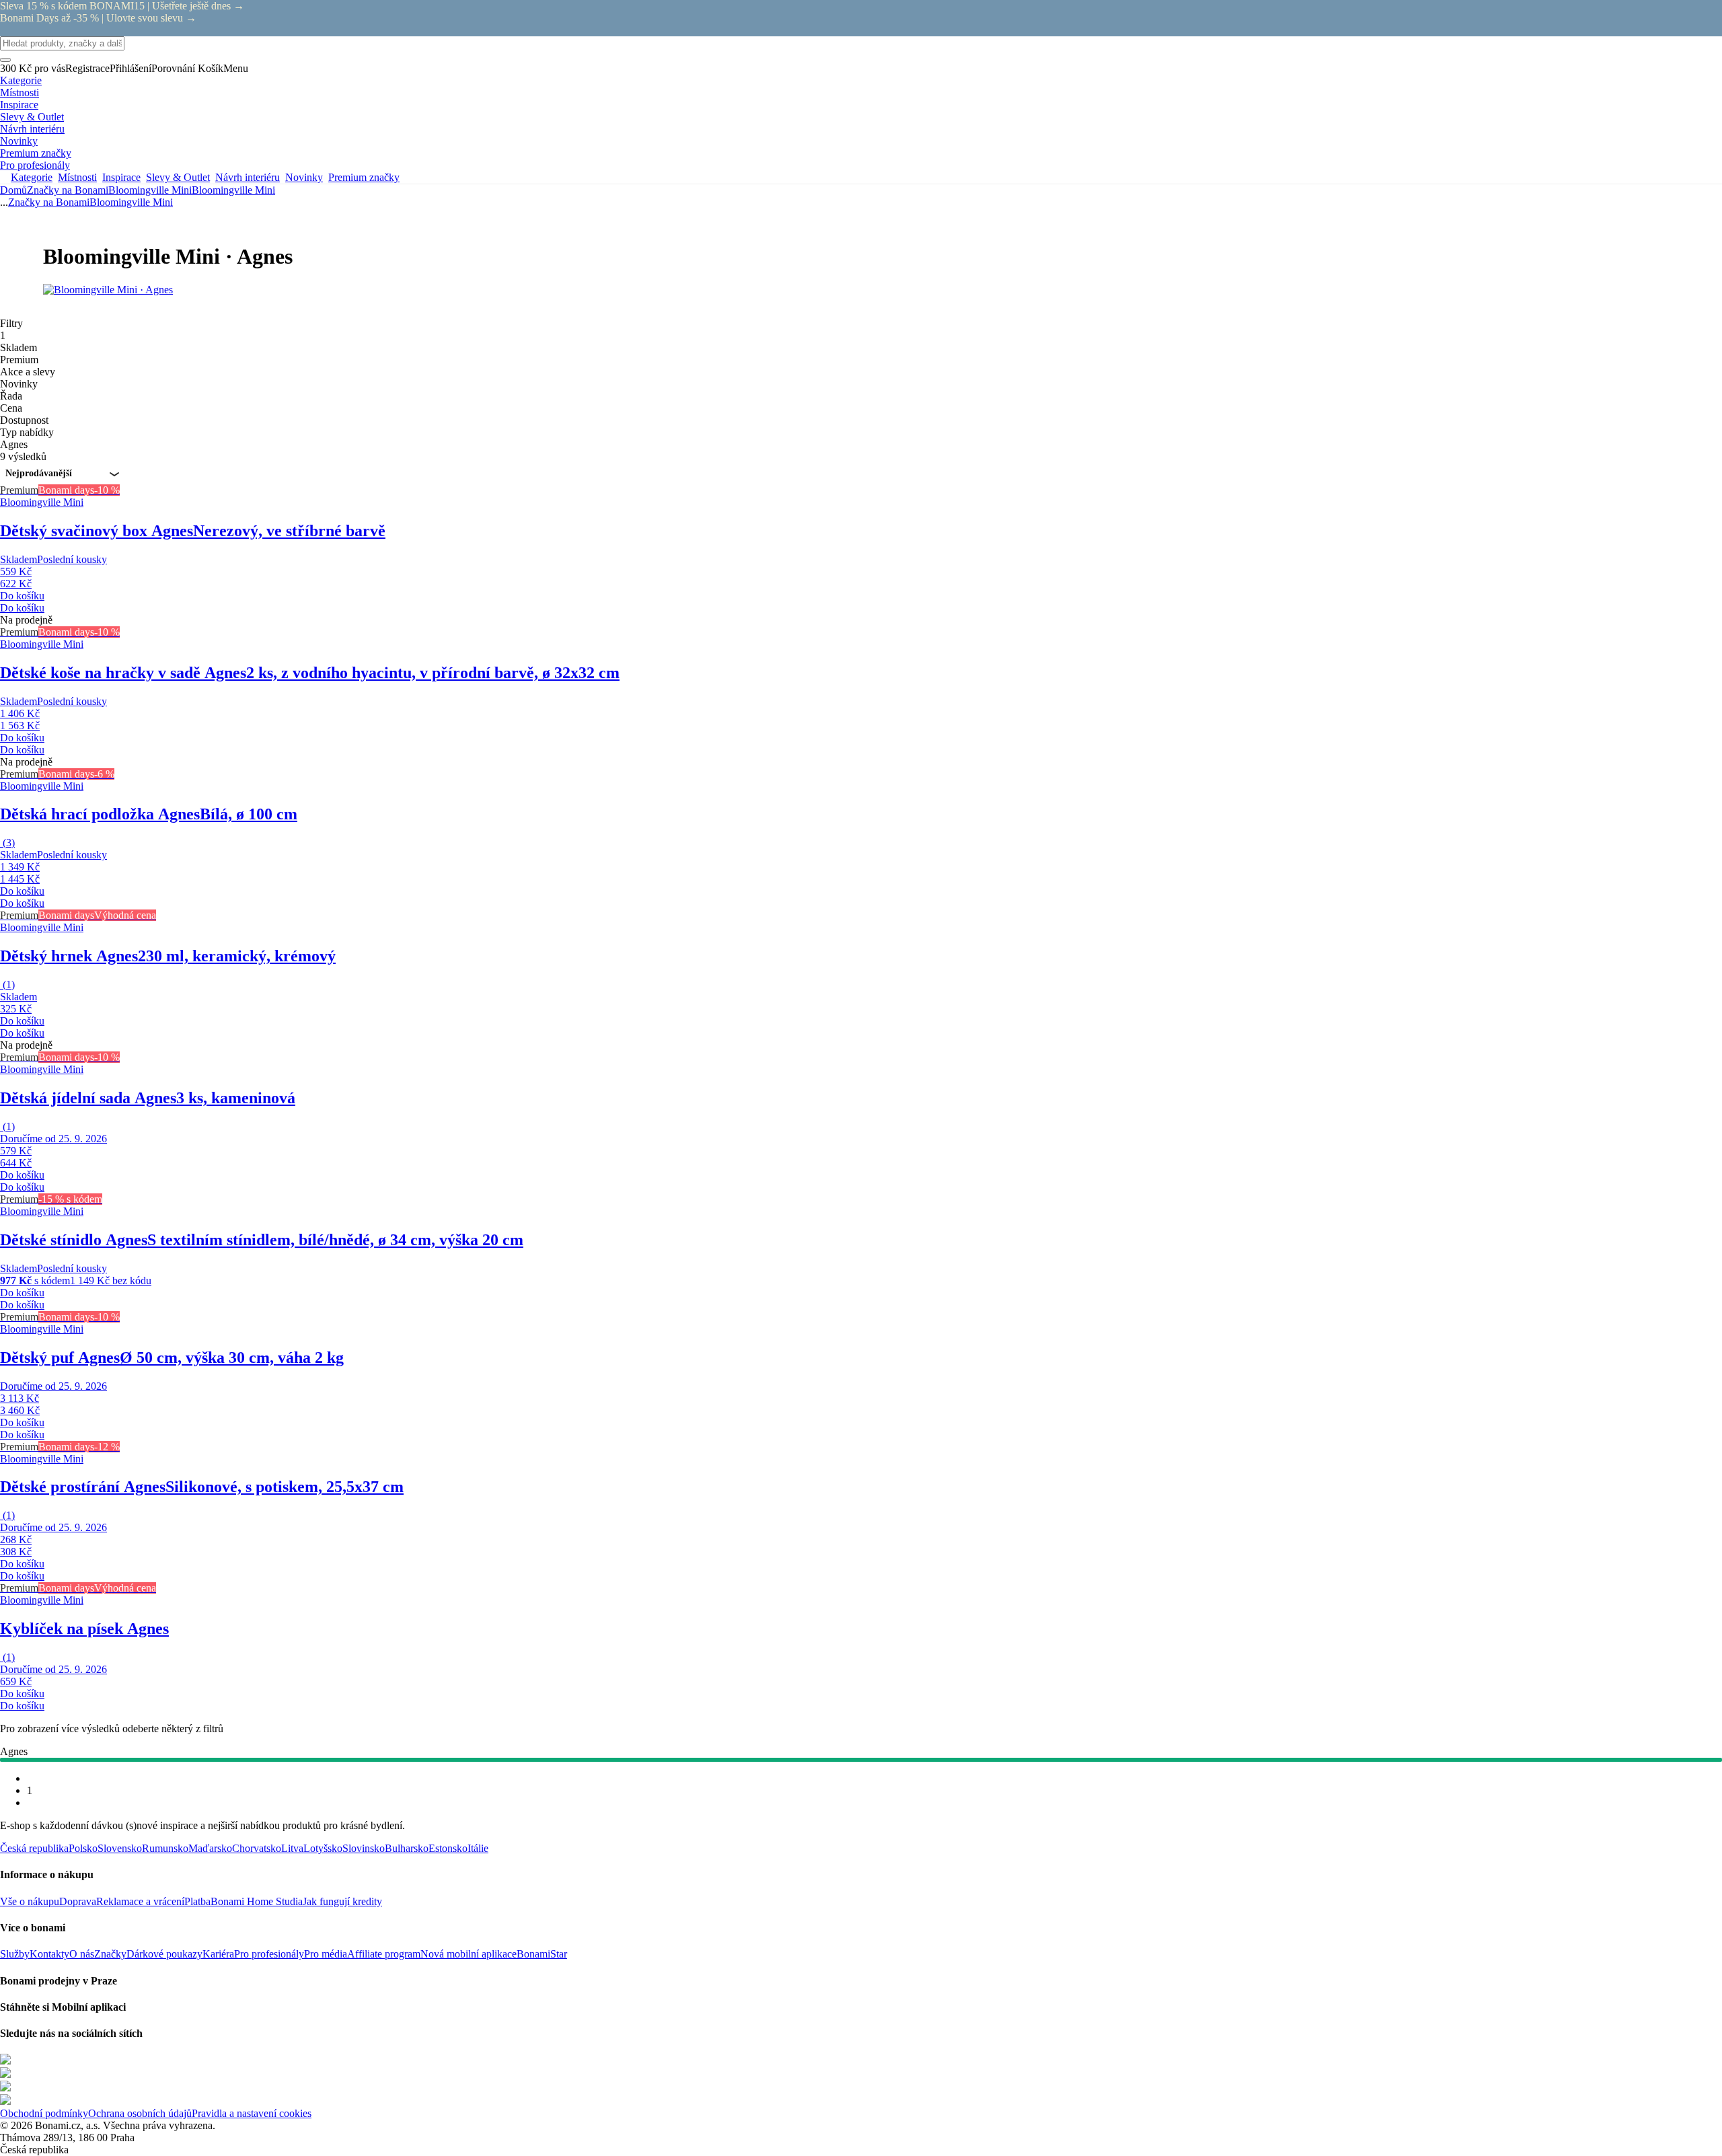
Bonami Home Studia (257, 1901)
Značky (110, 1954)
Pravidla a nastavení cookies (252, 2113)
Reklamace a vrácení (140, 1901)
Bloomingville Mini (233, 190)
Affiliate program (384, 1954)
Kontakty (49, 1954)
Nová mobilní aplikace (469, 1954)
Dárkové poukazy (164, 1954)
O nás (82, 1954)
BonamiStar (542, 1954)
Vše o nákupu (30, 1901)
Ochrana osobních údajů (140, 2113)
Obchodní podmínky (44, 2113)
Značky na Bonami (68, 190)
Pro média (326, 1954)
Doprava (78, 1901)
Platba (197, 1901)
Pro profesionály (269, 1954)
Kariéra (218, 1954)
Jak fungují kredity (342, 1901)
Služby (15, 1954)
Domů (13, 190)
